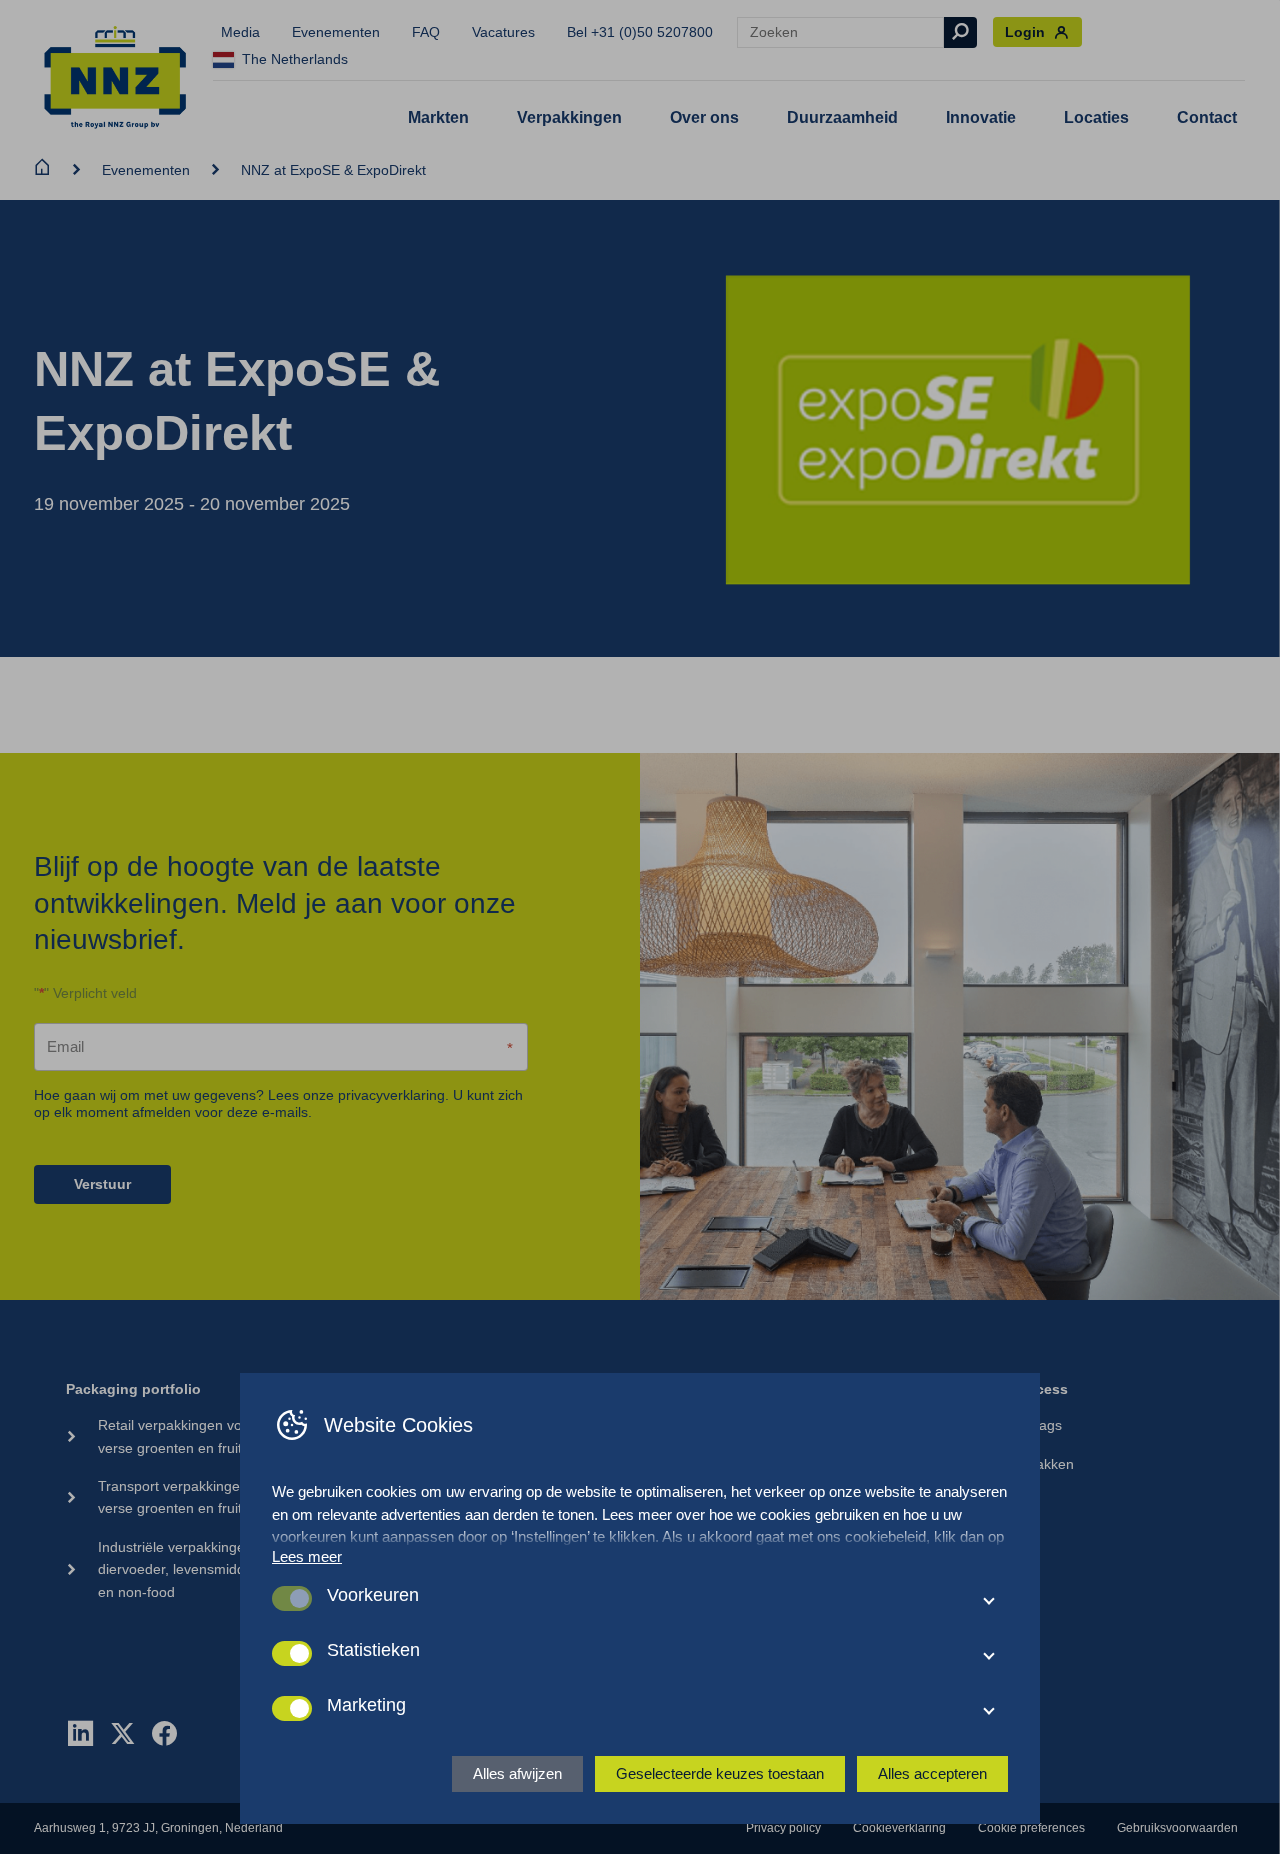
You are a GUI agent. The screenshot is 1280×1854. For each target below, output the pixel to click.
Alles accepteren (932, 1773)
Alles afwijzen (517, 1773)
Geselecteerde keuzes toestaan (720, 1773)
